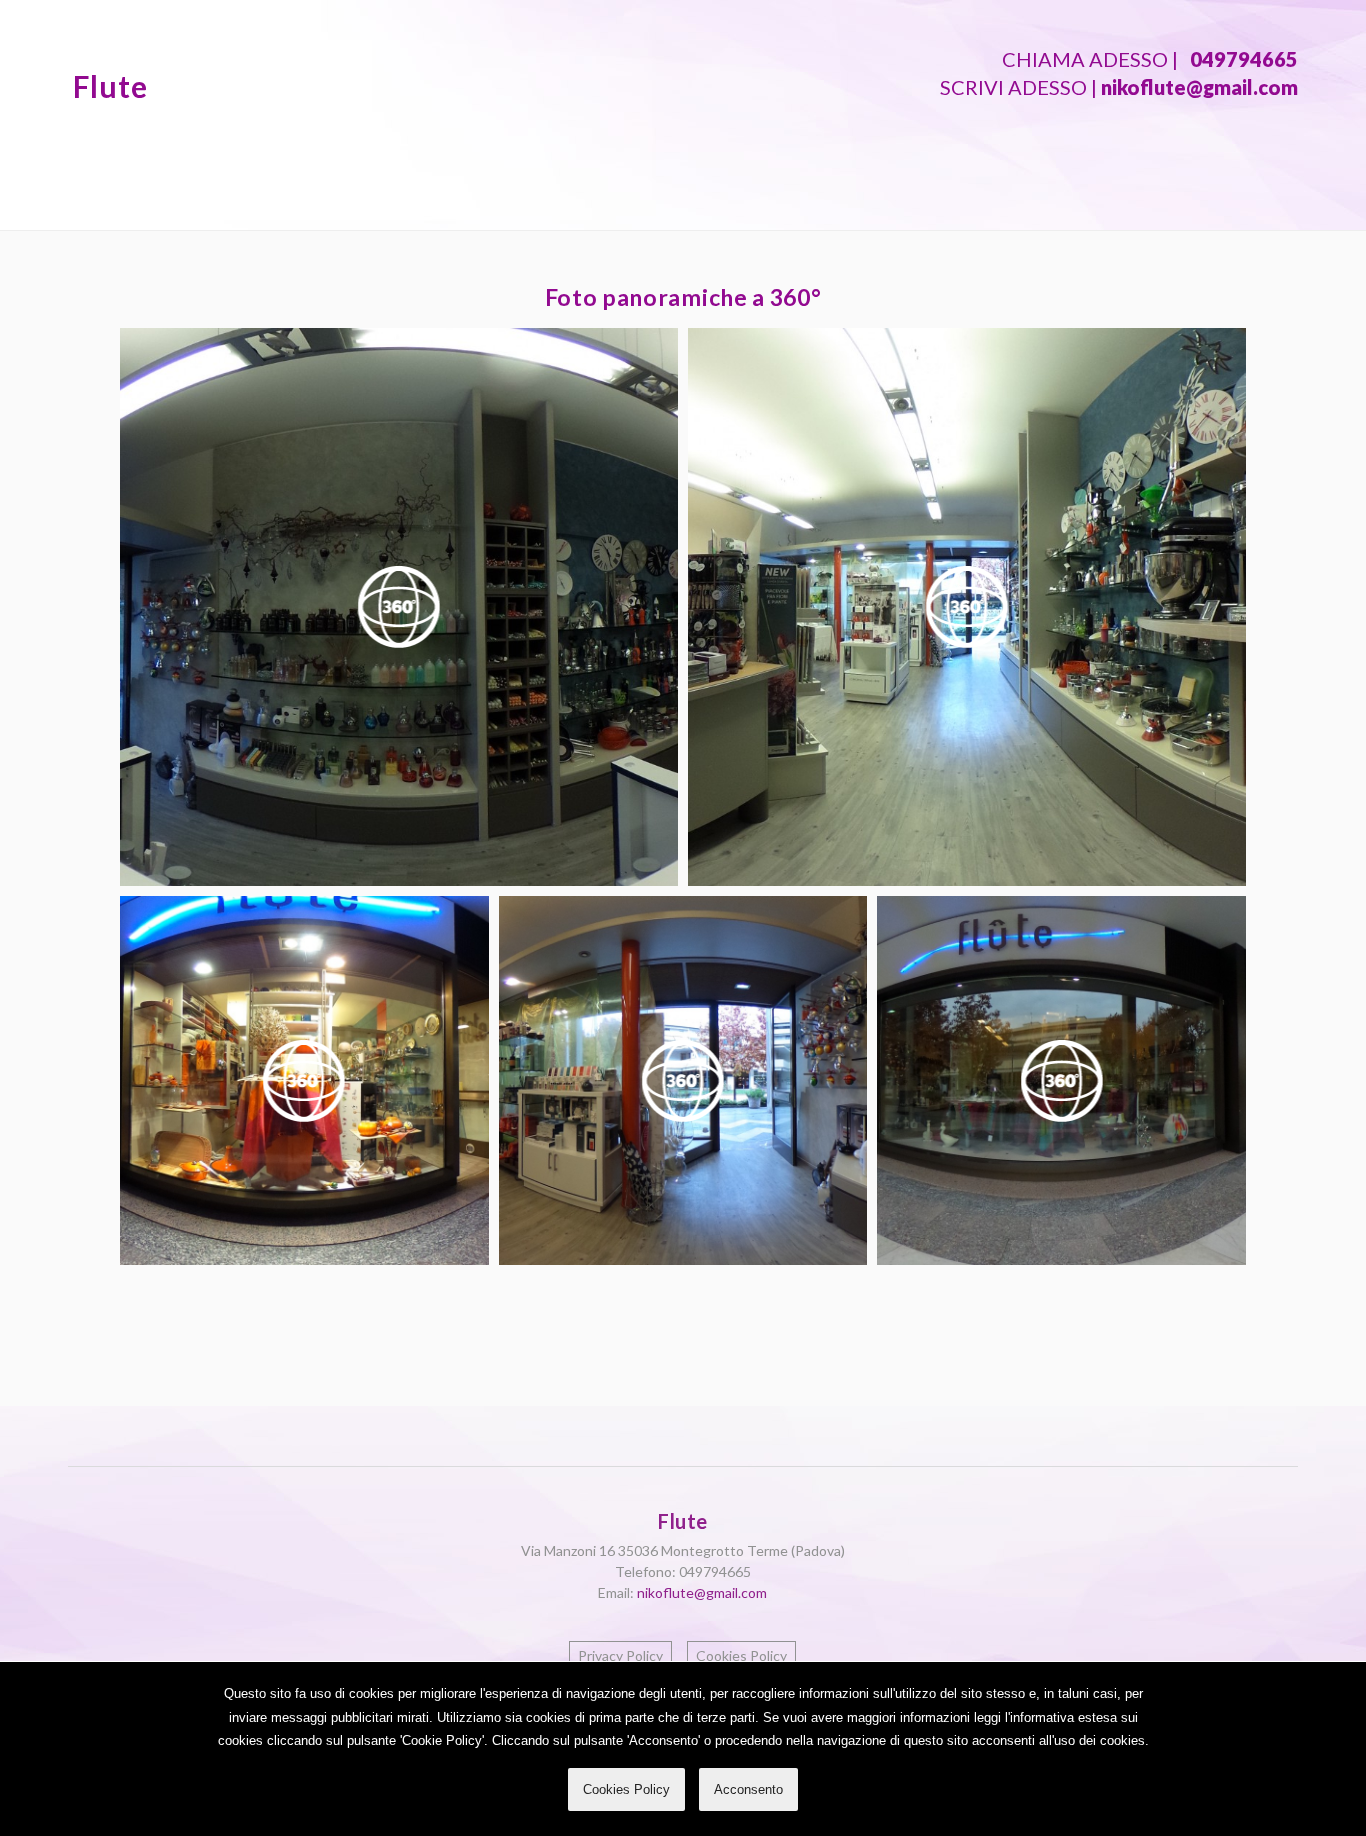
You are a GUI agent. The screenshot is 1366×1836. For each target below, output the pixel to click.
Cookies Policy (626, 1789)
